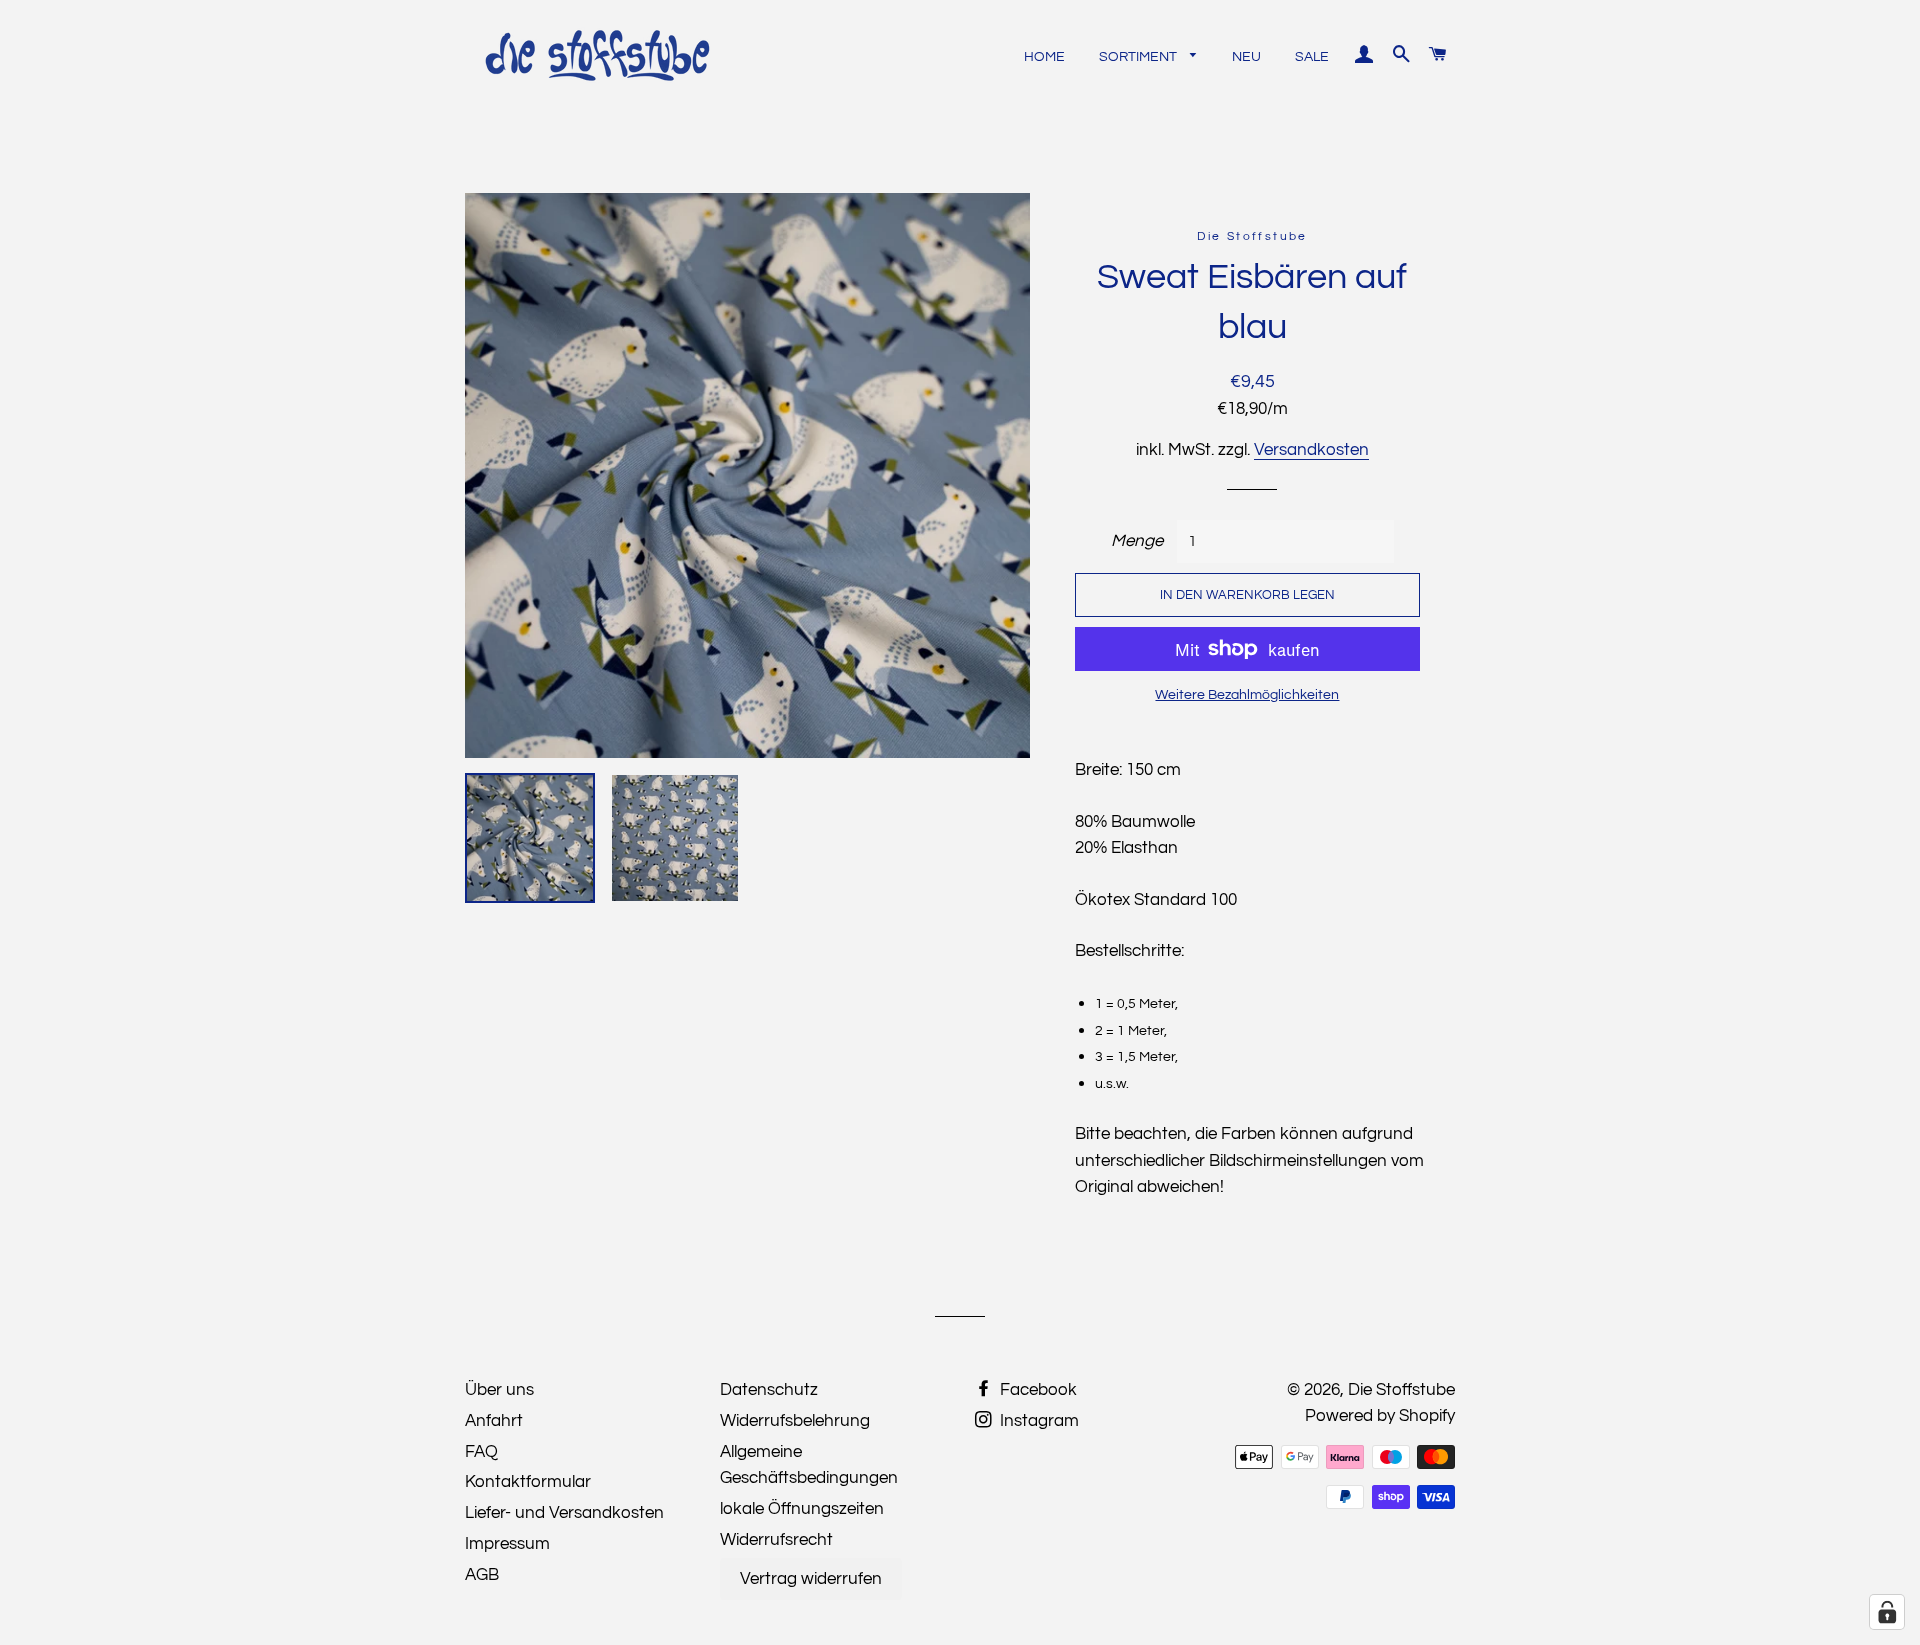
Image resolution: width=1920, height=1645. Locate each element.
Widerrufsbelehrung (795, 1421)
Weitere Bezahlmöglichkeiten (1247, 695)
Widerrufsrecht (776, 1540)
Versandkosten (1311, 450)
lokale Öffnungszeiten (802, 1509)
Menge (1137, 541)
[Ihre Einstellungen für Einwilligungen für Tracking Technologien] (1887, 1612)
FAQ (481, 1452)
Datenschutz (769, 1390)
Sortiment (1139, 57)
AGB (482, 1575)
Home (1044, 57)
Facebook (1036, 1390)
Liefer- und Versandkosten (564, 1513)
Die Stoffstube (1401, 1390)
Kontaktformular (528, 1482)
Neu (1246, 57)
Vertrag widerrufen (811, 1579)
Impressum (507, 1544)
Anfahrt (494, 1421)
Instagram (1037, 1421)
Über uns (499, 1390)
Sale (1312, 57)
